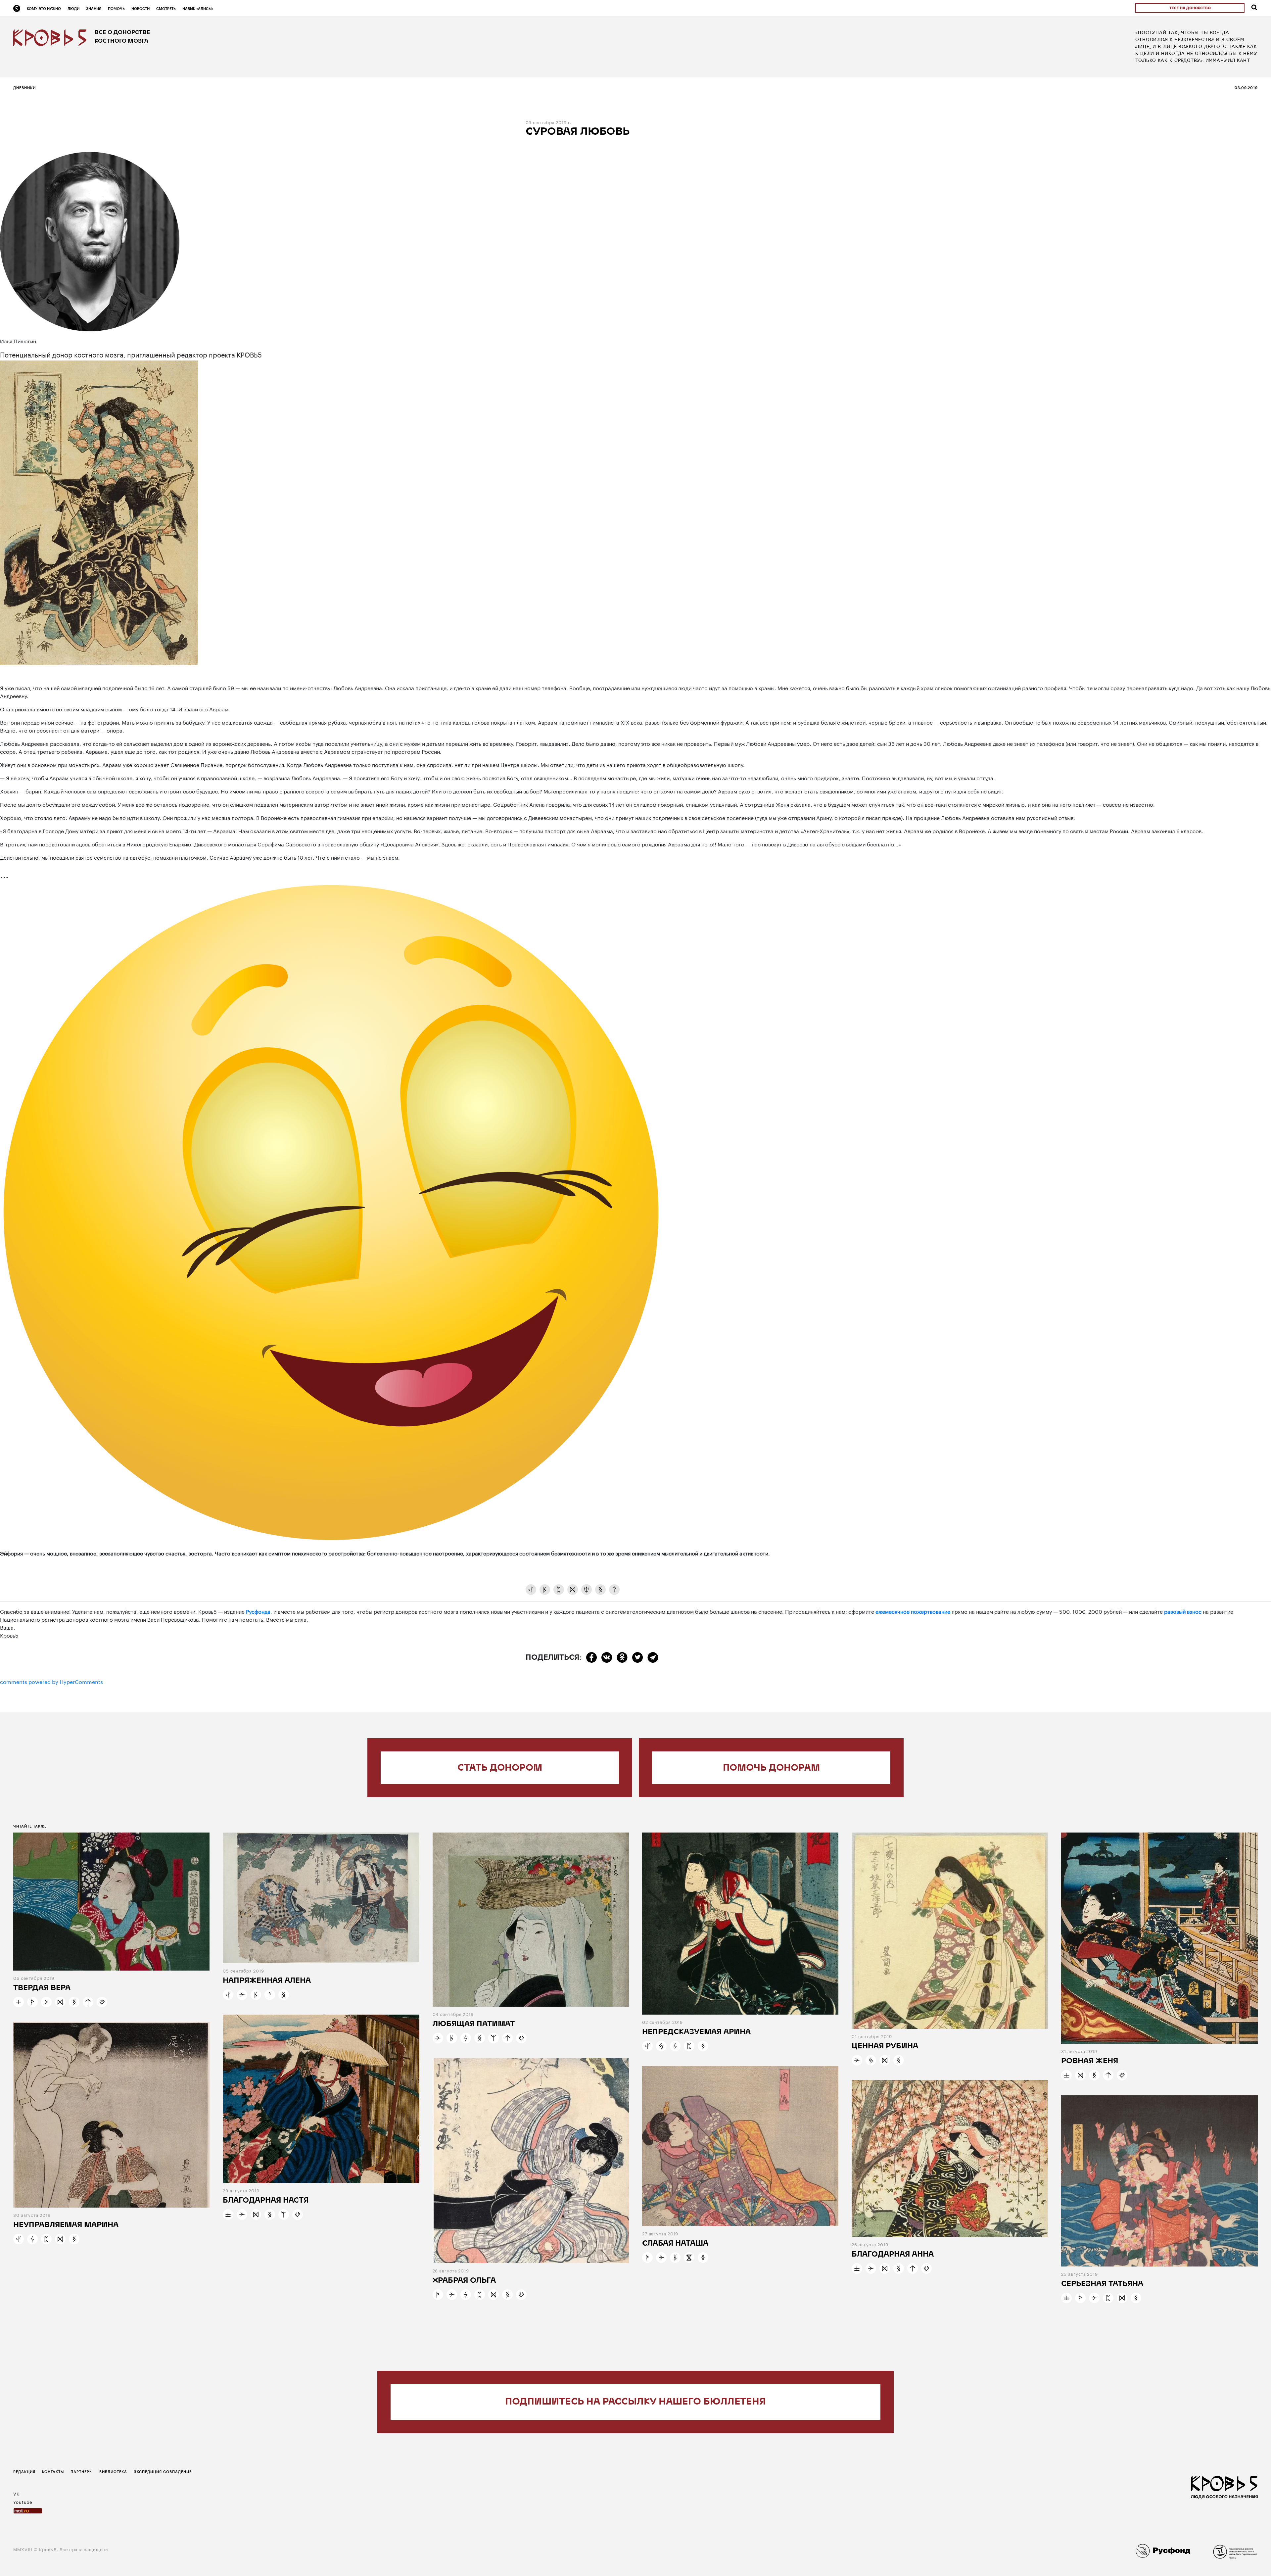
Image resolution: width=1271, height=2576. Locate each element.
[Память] (600, 1590)
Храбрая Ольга (464, 2281)
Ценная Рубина (885, 2047)
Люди (73, 8)
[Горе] (270, 1995)
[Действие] (46, 2002)
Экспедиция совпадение (163, 2472)
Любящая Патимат (474, 2024)
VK (16, 2493)
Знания (94, 8)
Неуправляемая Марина (66, 2225)
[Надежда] (32, 2002)
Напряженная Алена (267, 1981)
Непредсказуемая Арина (696, 2032)
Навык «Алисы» (198, 8)
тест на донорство (1190, 8)
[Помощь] (559, 1590)
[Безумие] (545, 1590)
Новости (141, 8)
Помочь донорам (771, 1768)
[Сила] (88, 2002)
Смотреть (166, 8)
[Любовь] (102, 2002)
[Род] (494, 2038)
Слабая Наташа (675, 2244)
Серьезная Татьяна (1102, 2284)
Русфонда (258, 1611)
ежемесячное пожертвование (913, 1611)
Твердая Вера (42, 1988)
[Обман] (661, 2046)
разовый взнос (1183, 1611)
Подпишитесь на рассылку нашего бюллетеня (635, 2402)
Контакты (53, 2472)
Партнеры (82, 2472)
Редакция (24, 2472)
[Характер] (573, 1590)
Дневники (24, 88)
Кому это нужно (44, 8)
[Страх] (466, 2038)
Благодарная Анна (893, 2255)
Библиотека (113, 2472)
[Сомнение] (614, 1590)
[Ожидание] (689, 2258)
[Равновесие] (19, 2002)
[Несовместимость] (531, 1590)
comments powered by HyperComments (51, 1681)
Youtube (23, 2502)
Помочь (116, 8)
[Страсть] (587, 1590)
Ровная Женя (1090, 2061)
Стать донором (500, 1768)
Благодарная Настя (266, 2201)
